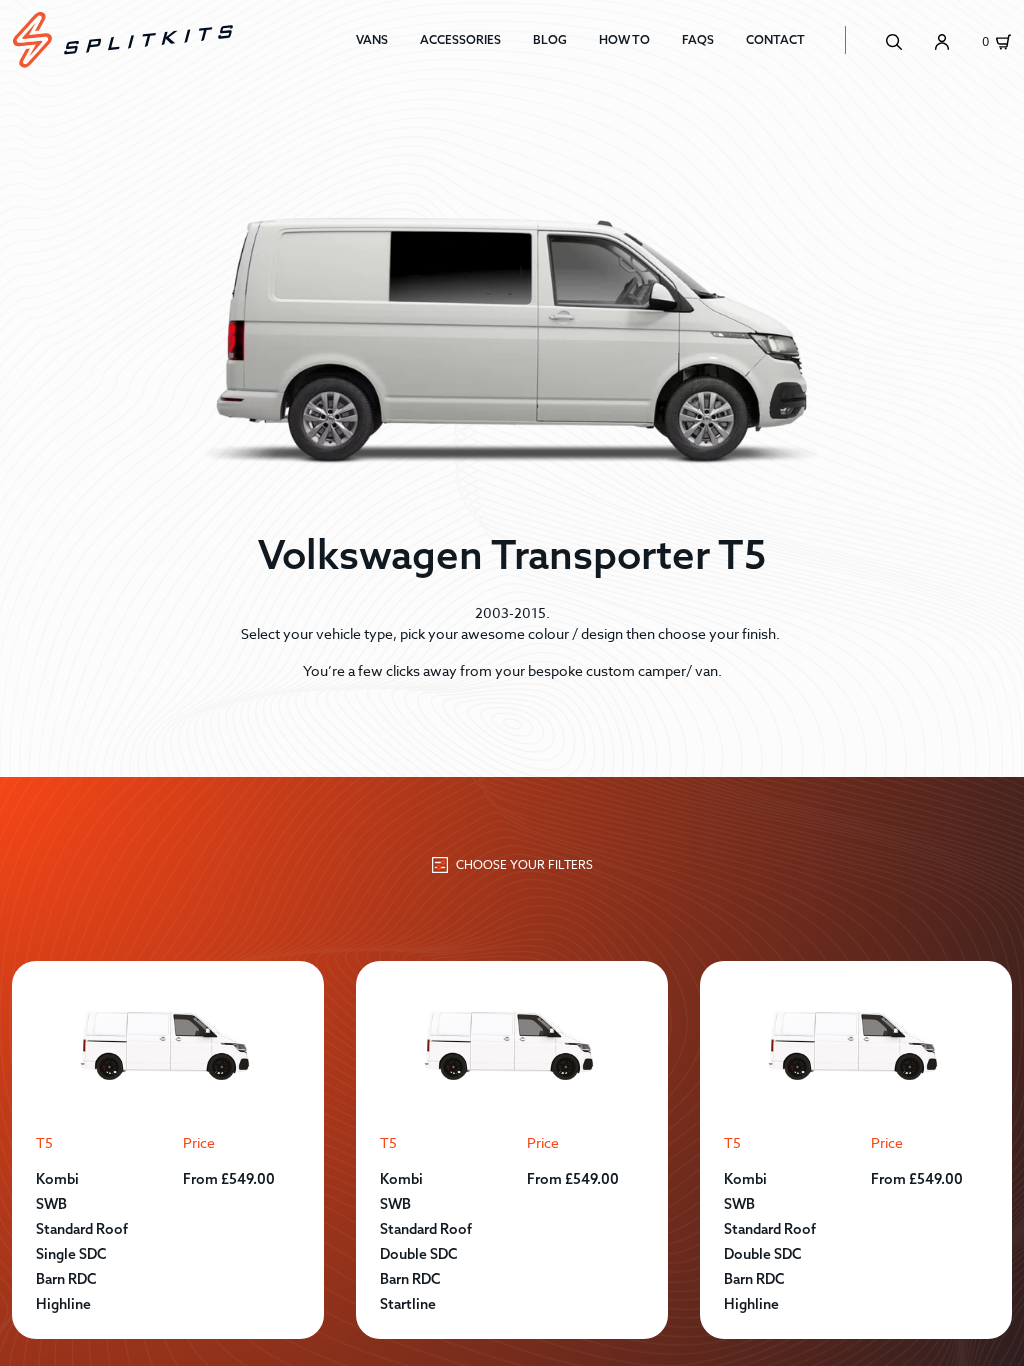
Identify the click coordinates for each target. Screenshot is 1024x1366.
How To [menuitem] (624, 39)
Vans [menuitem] (372, 39)
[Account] (942, 40)
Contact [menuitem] (775, 39)
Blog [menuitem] (550, 39)
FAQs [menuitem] (698, 39)
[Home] (184, 40)
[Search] (894, 40)
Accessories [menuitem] (460, 39)
